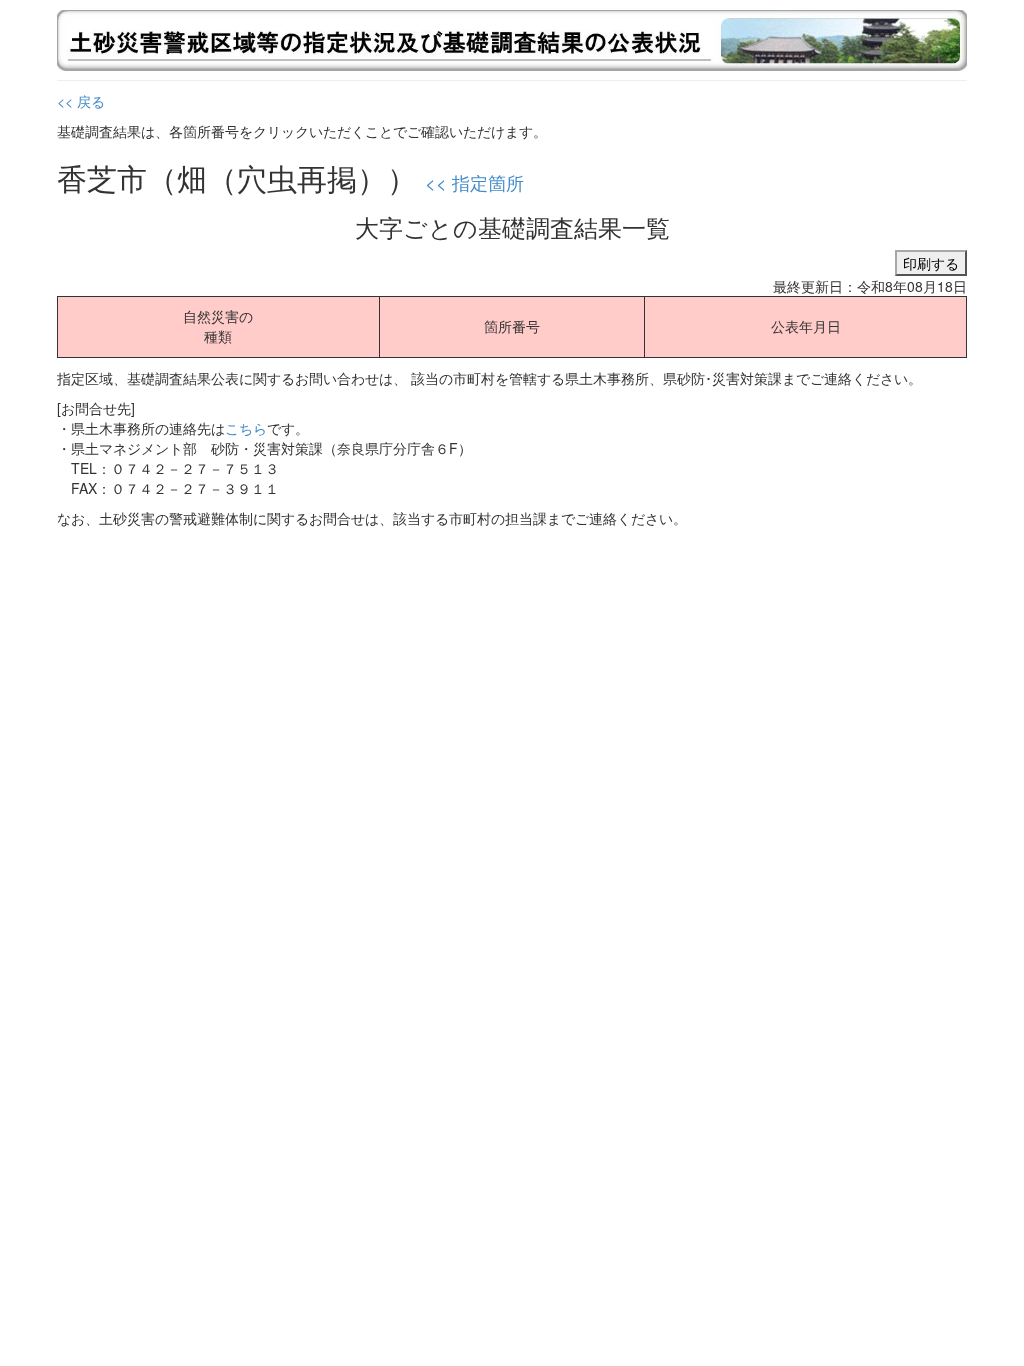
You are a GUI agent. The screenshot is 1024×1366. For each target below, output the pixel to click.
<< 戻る (81, 101)
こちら (246, 428)
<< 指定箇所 (474, 182)
